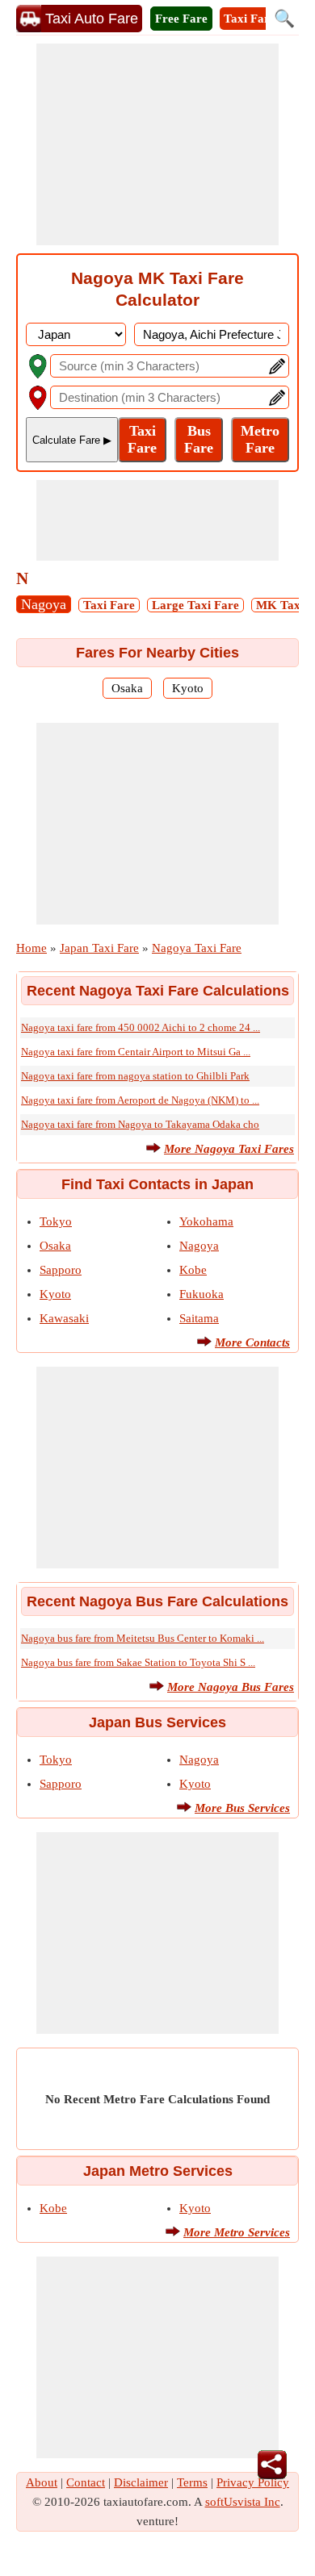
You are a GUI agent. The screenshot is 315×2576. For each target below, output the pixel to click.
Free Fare (181, 19)
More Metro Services (237, 2232)
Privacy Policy (253, 2482)
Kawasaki (64, 1318)
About (42, 2482)
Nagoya (44, 604)
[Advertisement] (157, 144)
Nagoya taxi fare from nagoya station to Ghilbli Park (135, 1076)
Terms (192, 2482)
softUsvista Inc (243, 2502)
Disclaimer (141, 2482)
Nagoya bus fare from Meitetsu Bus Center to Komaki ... (143, 1638)
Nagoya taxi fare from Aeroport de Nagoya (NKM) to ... (140, 1100)
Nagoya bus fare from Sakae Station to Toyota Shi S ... (138, 1662)
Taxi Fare (250, 19)
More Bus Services (242, 1808)
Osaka (127, 688)
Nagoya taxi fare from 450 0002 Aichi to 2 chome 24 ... (141, 1027)
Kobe (193, 1270)
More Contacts (252, 1342)
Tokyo (56, 1221)
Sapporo (61, 1270)
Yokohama (206, 1221)
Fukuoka (202, 1294)
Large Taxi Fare (195, 605)
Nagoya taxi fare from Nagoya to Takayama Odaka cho (140, 1124)
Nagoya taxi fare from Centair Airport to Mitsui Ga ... (136, 1052)
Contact (86, 2482)
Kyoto (188, 688)
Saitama (199, 1318)
